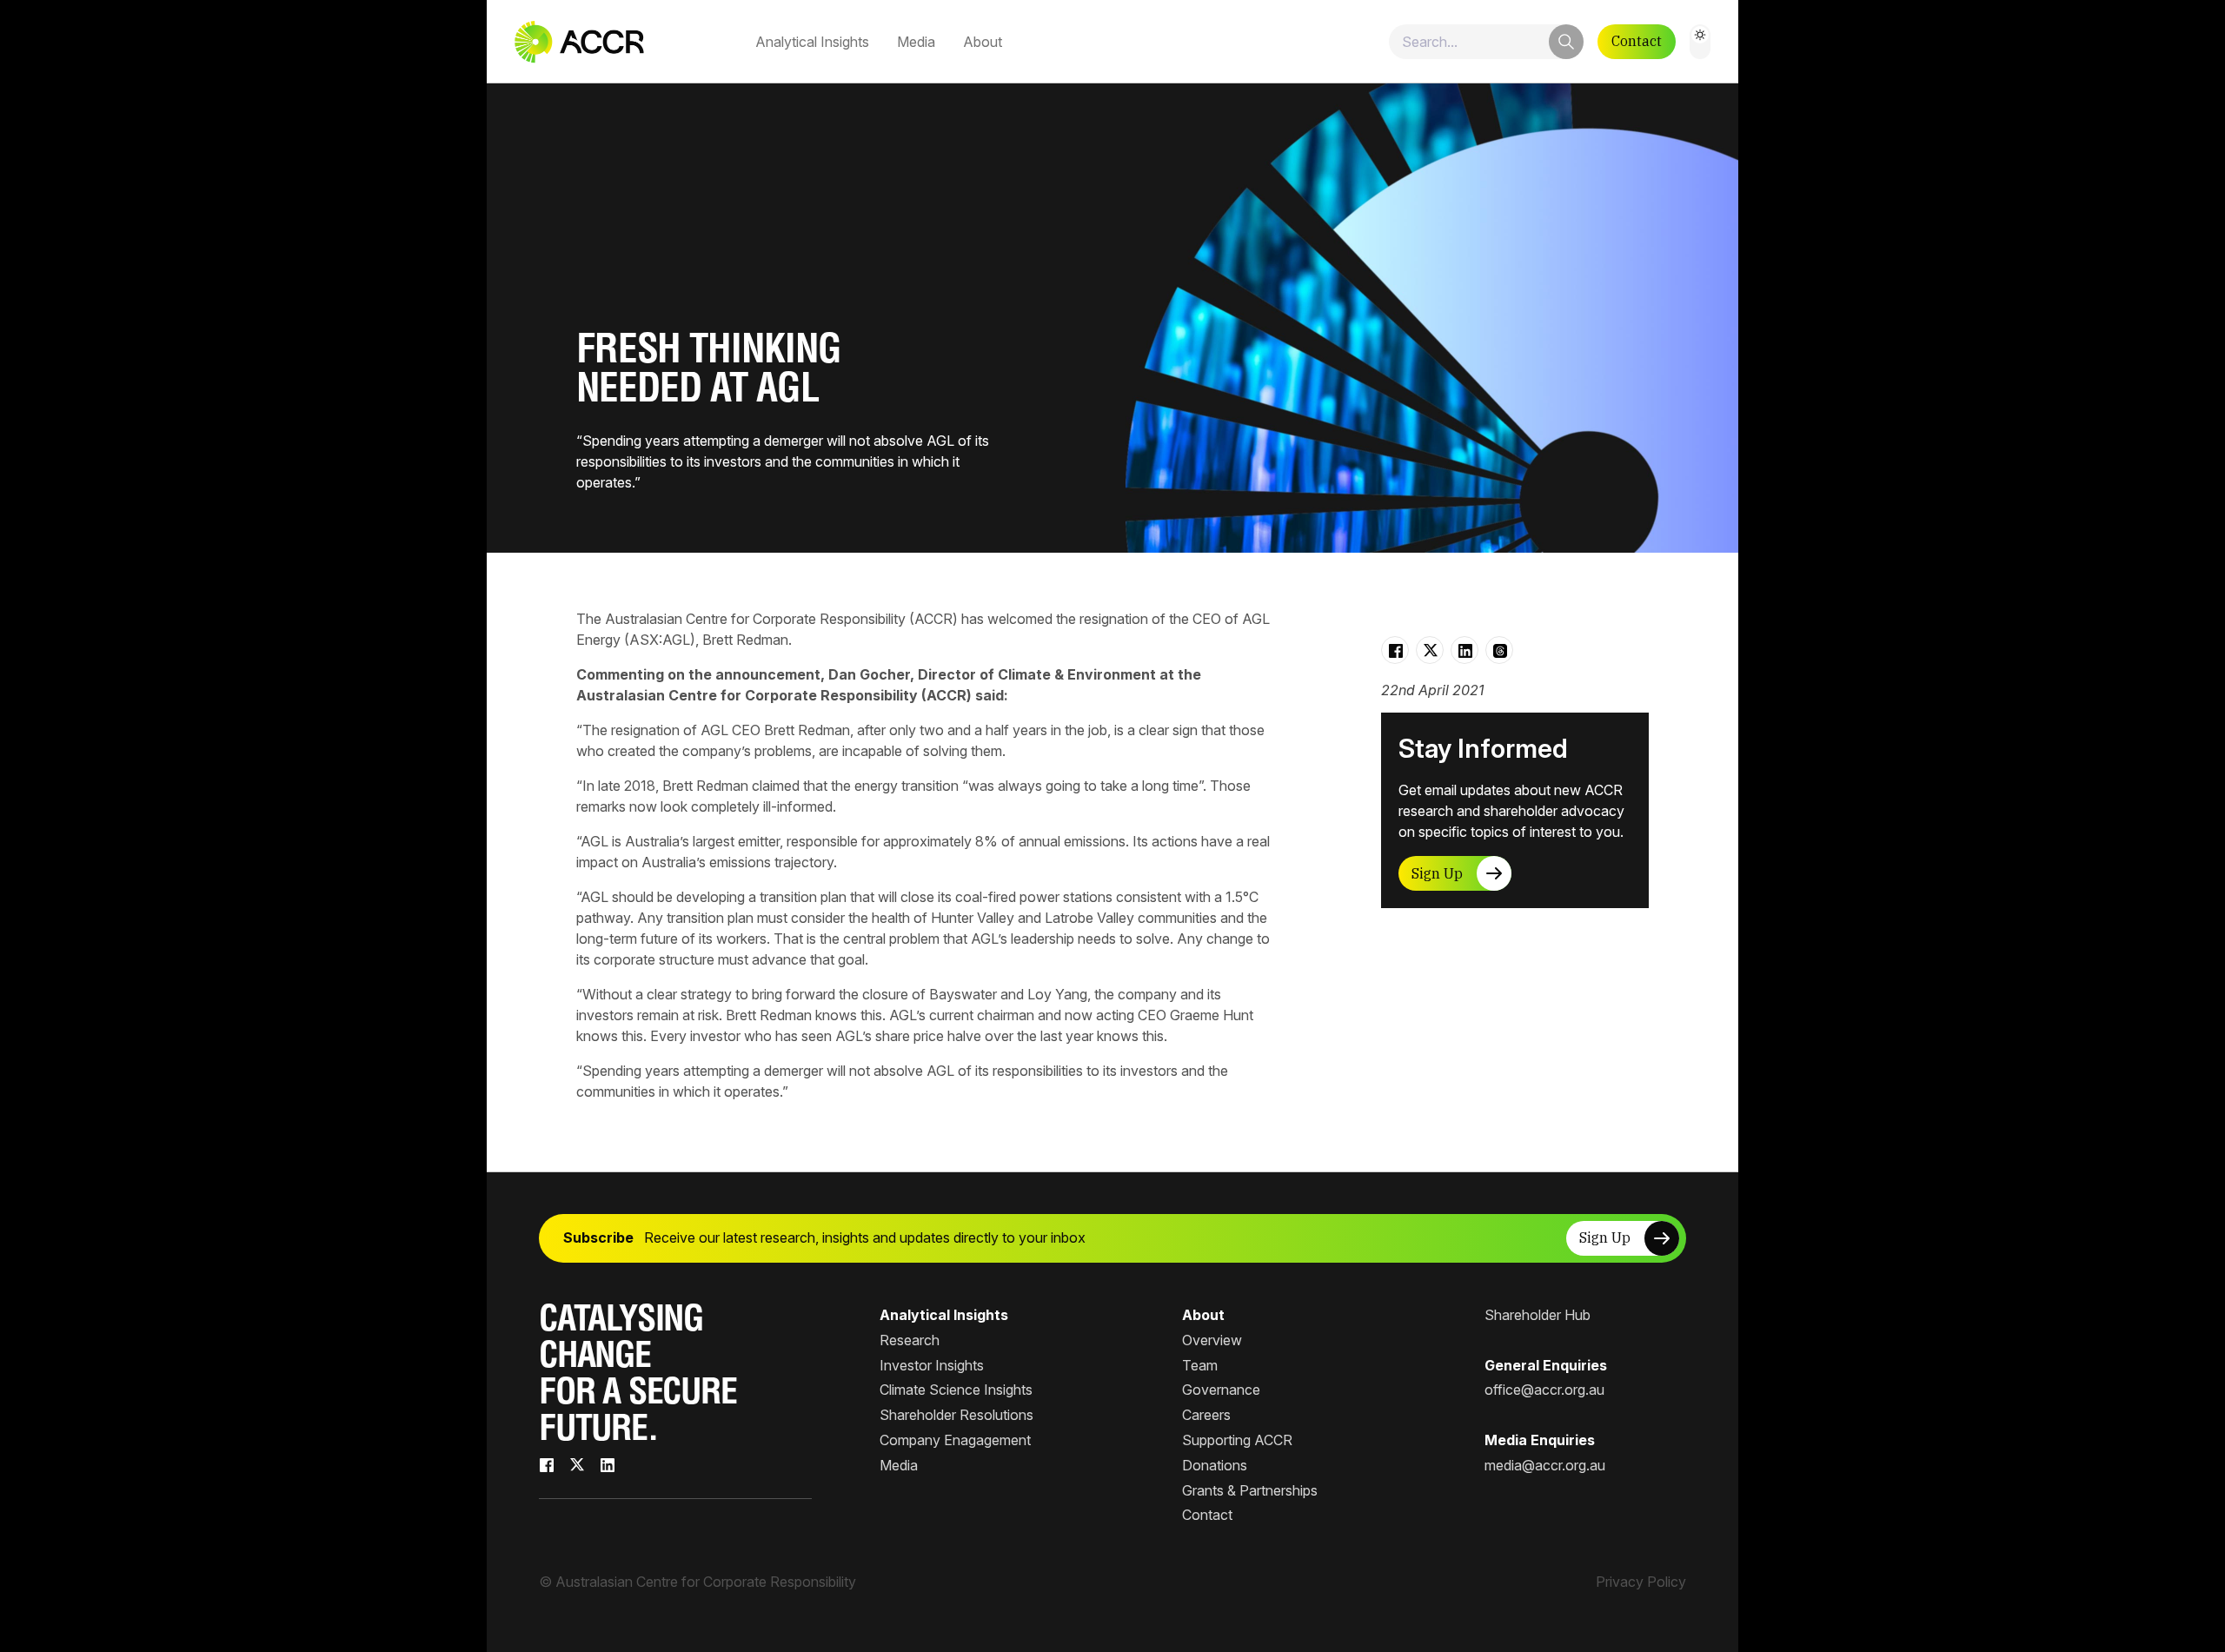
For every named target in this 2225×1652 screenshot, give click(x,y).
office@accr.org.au (1544, 1390)
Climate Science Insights (956, 1390)
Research (910, 1340)
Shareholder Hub (1538, 1315)
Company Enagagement (955, 1440)
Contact (1637, 41)
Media (916, 42)
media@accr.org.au (1545, 1465)
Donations (1215, 1465)
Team (1200, 1365)
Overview (1212, 1340)
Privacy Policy (1641, 1582)
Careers (1206, 1415)
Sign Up (1437, 873)
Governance (1221, 1390)
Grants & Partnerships (1250, 1490)
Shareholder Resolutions (956, 1415)
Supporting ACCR (1237, 1440)
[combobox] (1486, 42)
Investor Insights (932, 1365)
